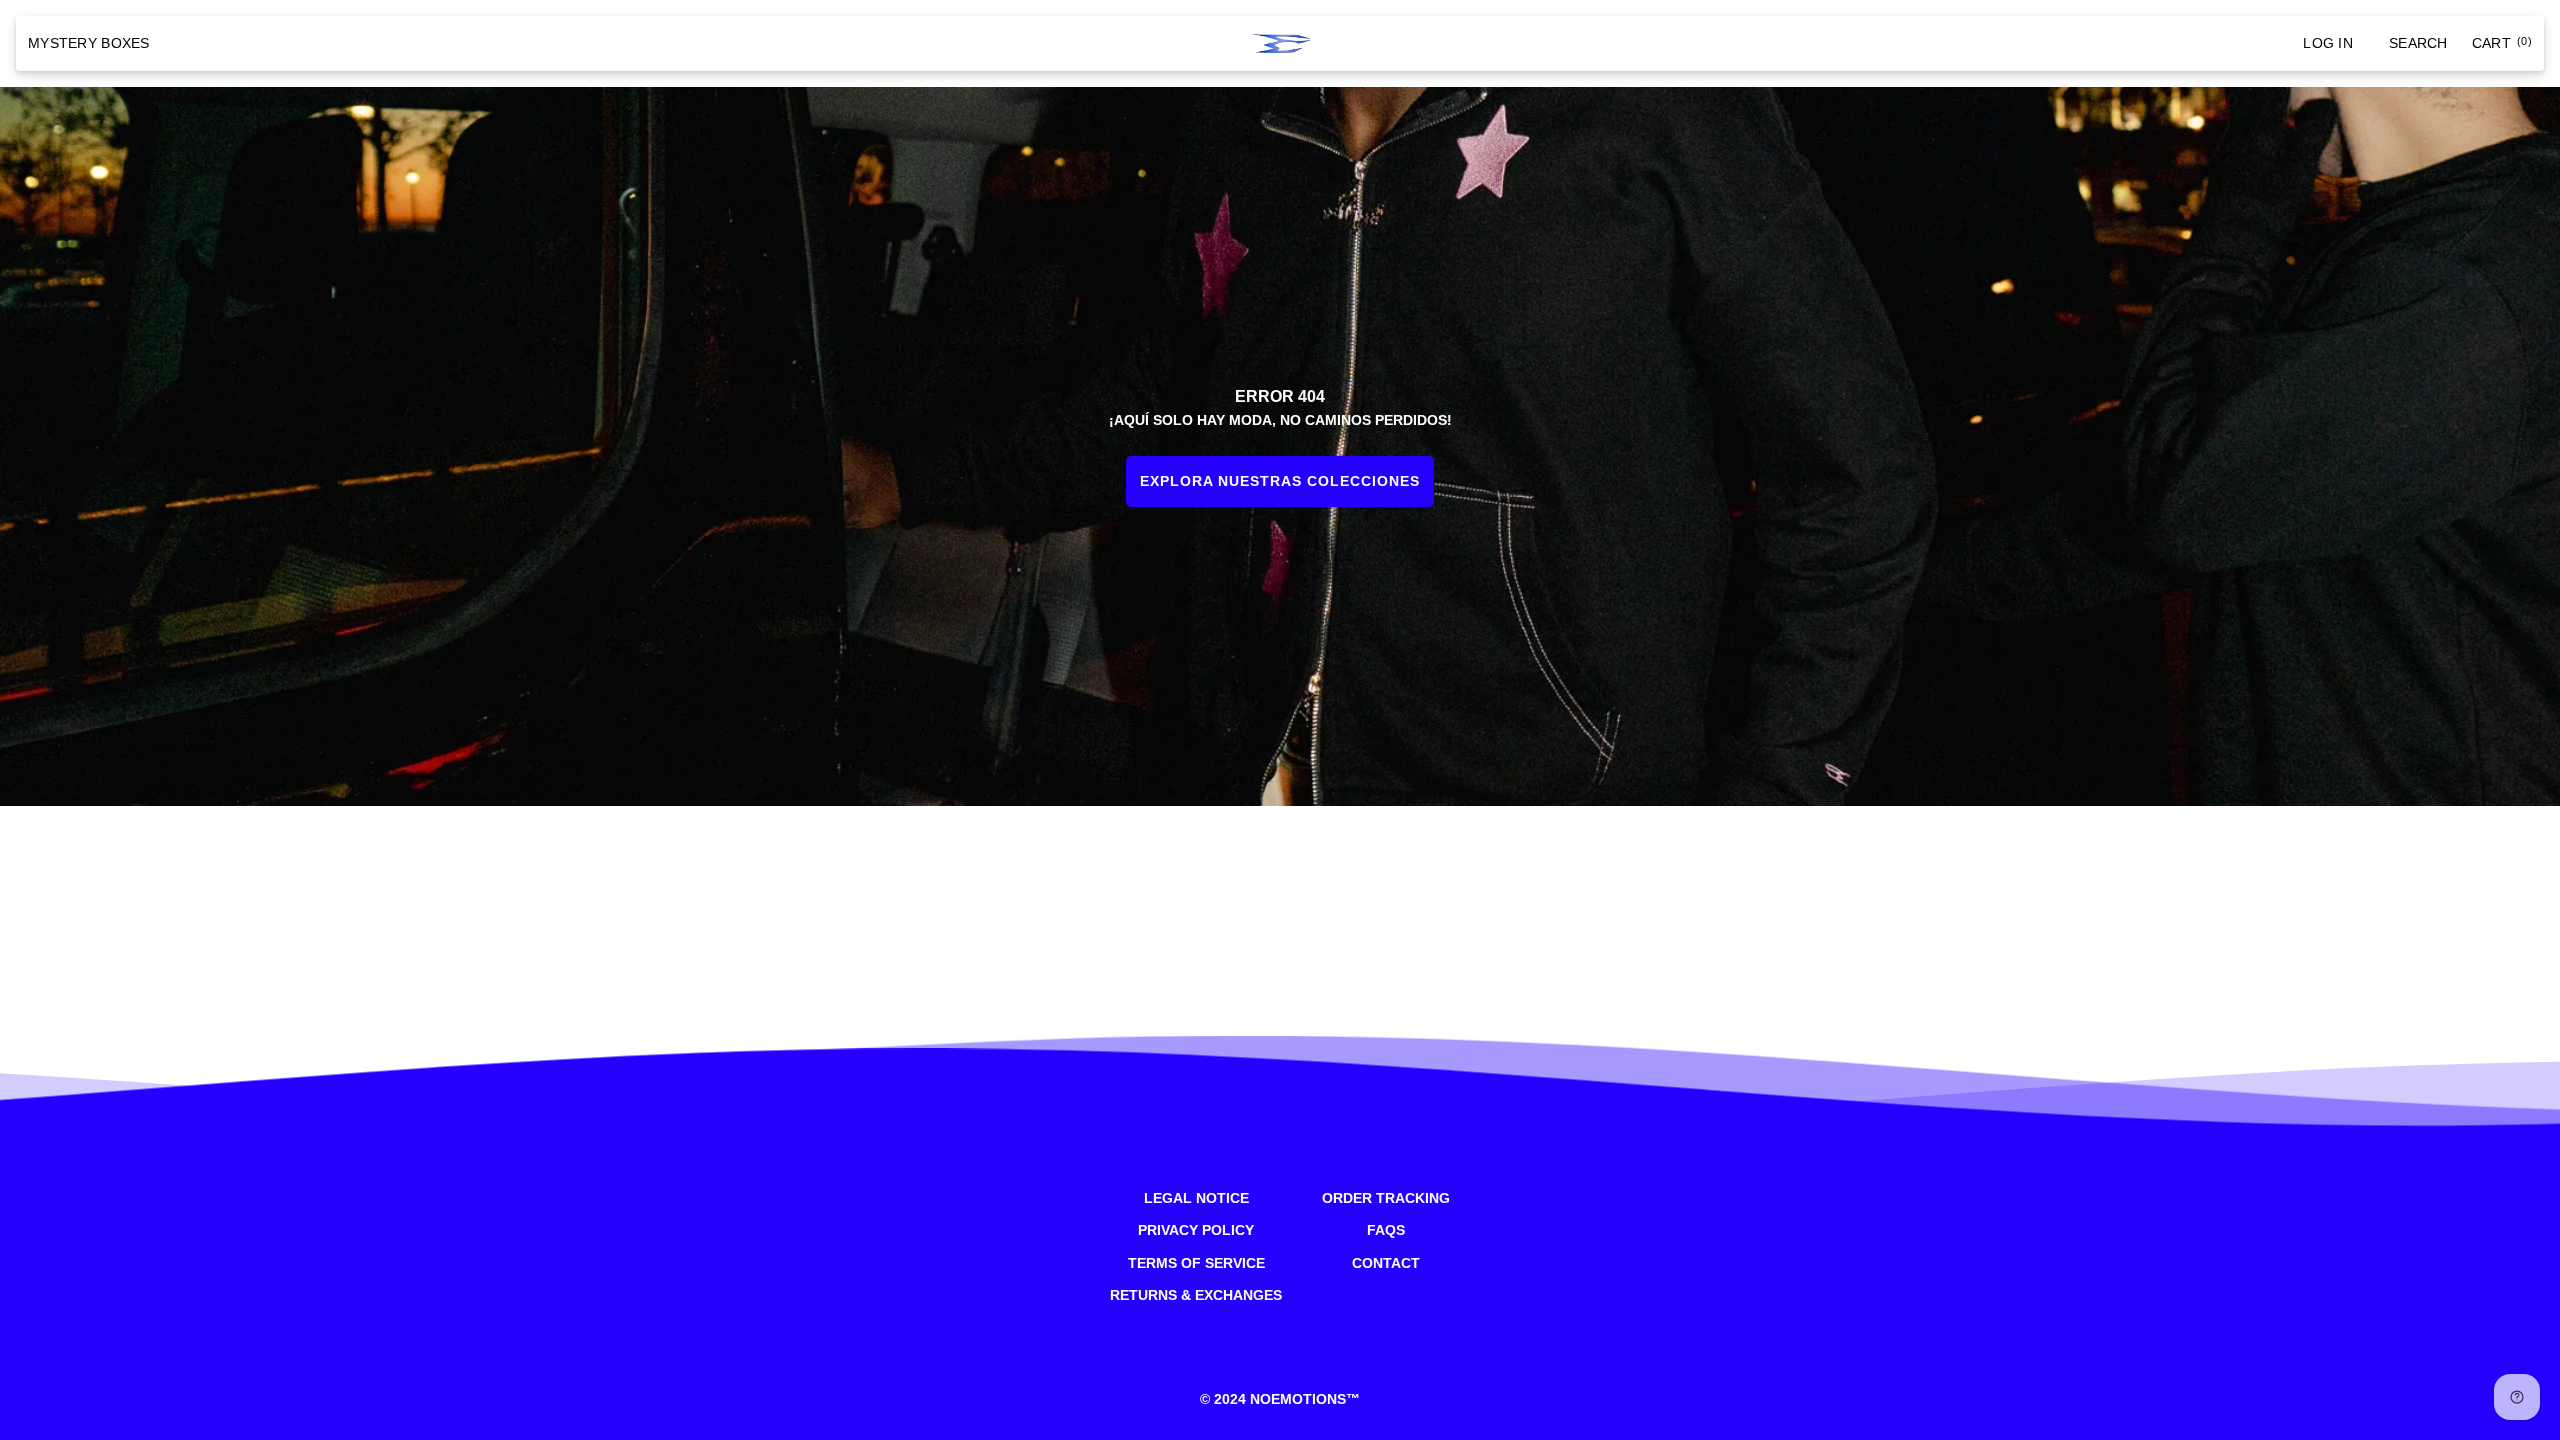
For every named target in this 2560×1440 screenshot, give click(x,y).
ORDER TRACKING (1386, 1198)
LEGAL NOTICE (1196, 1198)
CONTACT (1386, 1263)
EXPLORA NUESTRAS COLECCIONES (1280, 481)
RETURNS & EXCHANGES (1196, 1295)
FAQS (1386, 1230)
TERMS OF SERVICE (1196, 1263)
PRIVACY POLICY (1196, 1230)
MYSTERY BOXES (89, 43)
